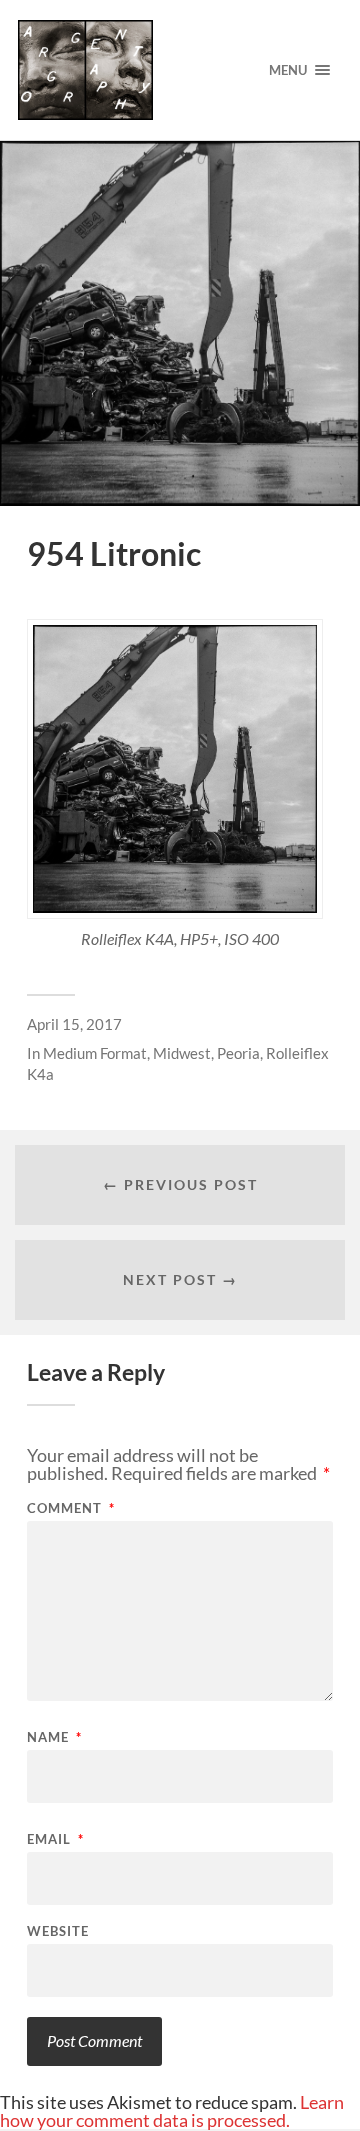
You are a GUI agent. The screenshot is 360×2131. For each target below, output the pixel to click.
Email (55, 1839)
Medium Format (95, 1053)
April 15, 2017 (74, 1024)
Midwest (182, 1053)
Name (54, 1737)
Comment (71, 1508)
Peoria (238, 1053)
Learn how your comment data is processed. (172, 2111)
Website (58, 1931)
